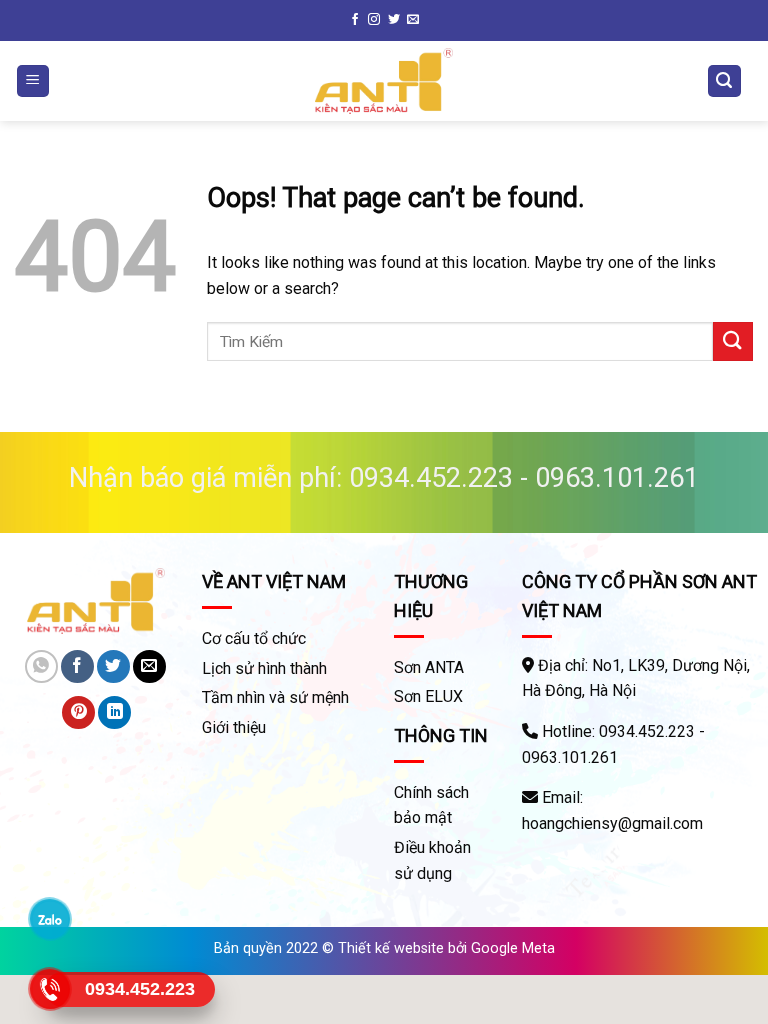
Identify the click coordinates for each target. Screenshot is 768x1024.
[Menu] (33, 81)
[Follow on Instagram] (374, 20)
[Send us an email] (413, 20)
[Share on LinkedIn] (114, 712)
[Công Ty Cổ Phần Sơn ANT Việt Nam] (384, 81)
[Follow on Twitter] (394, 20)
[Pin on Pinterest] (78, 712)
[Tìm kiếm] (725, 81)
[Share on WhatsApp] (41, 666)
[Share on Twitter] (113, 666)
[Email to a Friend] (149, 666)
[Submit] (733, 341)
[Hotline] (50, 989)
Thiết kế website (391, 948)
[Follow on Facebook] (355, 20)
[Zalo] (50, 919)
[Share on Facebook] (77, 666)
